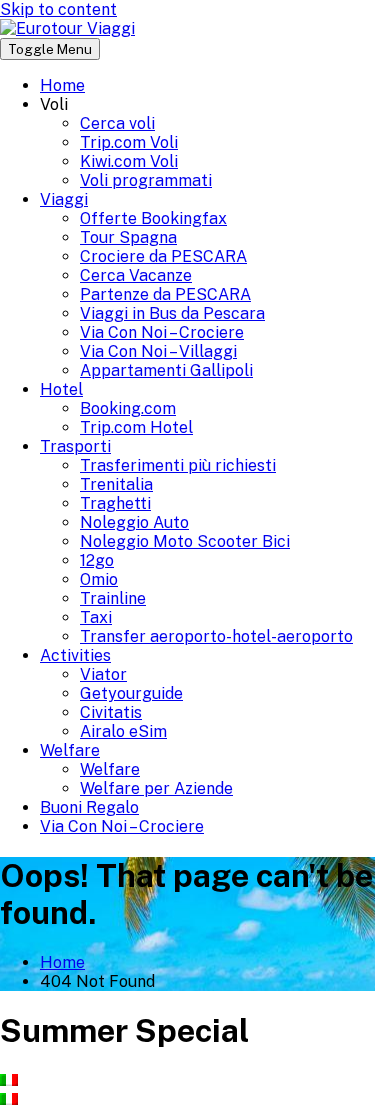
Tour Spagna (128, 237)
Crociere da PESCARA (163, 256)
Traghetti (115, 503)
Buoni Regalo (89, 807)
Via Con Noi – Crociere (162, 332)
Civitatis (111, 712)
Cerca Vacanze (136, 275)
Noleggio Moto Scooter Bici (185, 541)
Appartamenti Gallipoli (166, 370)
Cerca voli (117, 123)
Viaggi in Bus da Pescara (172, 313)
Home (62, 85)
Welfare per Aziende (156, 788)
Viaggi (64, 199)
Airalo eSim (123, 731)
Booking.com (128, 408)
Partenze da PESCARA (165, 294)
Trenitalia (116, 484)
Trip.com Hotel (136, 427)
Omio (99, 579)
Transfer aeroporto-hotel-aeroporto (216, 636)
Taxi (96, 617)
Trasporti (75, 446)
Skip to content (58, 9)
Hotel (61, 389)
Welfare (70, 750)
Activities (75, 655)
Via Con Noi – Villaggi (158, 351)
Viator (103, 674)
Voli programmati (146, 180)
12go (97, 560)
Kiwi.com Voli (129, 161)
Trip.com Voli (129, 142)
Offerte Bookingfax (153, 218)
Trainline (113, 598)
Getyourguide (131, 693)
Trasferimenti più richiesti (178, 465)
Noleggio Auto (134, 522)
